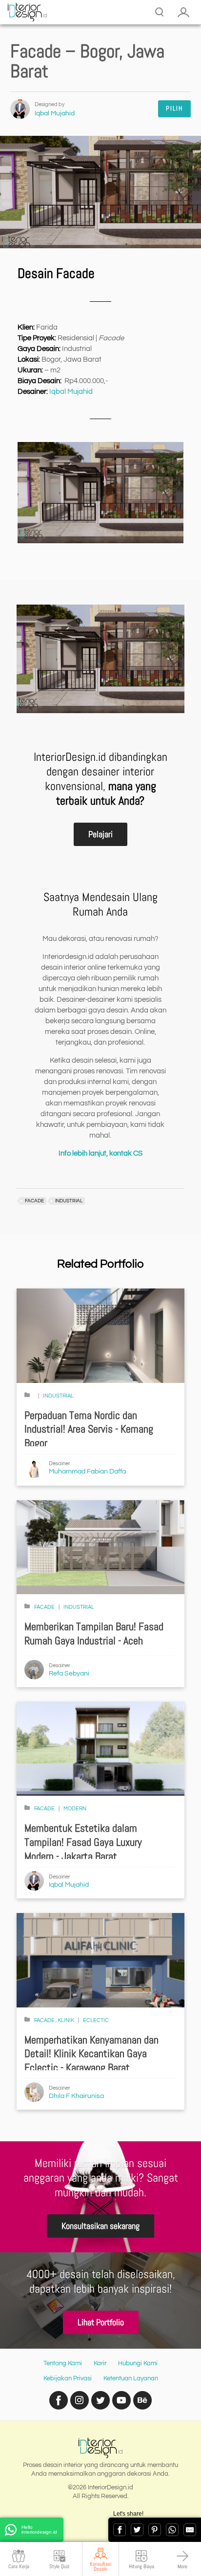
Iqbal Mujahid (55, 113)
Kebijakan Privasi (68, 2378)
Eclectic (96, 2020)
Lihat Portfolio (101, 2322)
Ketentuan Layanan (131, 2378)
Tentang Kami (63, 2363)
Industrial (58, 1396)
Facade (44, 1607)
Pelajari (100, 834)
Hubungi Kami (138, 2363)
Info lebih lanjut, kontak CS (100, 1153)
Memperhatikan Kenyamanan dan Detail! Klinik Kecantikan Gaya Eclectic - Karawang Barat (91, 2054)
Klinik (66, 2020)
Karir (100, 2363)
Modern (75, 1809)
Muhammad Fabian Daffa (87, 1472)
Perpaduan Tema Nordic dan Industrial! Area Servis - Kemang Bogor (89, 1429)
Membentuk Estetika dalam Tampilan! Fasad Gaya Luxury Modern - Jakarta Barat (83, 1842)
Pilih (174, 108)
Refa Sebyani (69, 1674)
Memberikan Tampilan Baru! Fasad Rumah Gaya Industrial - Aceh (94, 1634)
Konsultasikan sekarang (100, 2226)
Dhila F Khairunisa (76, 2096)
